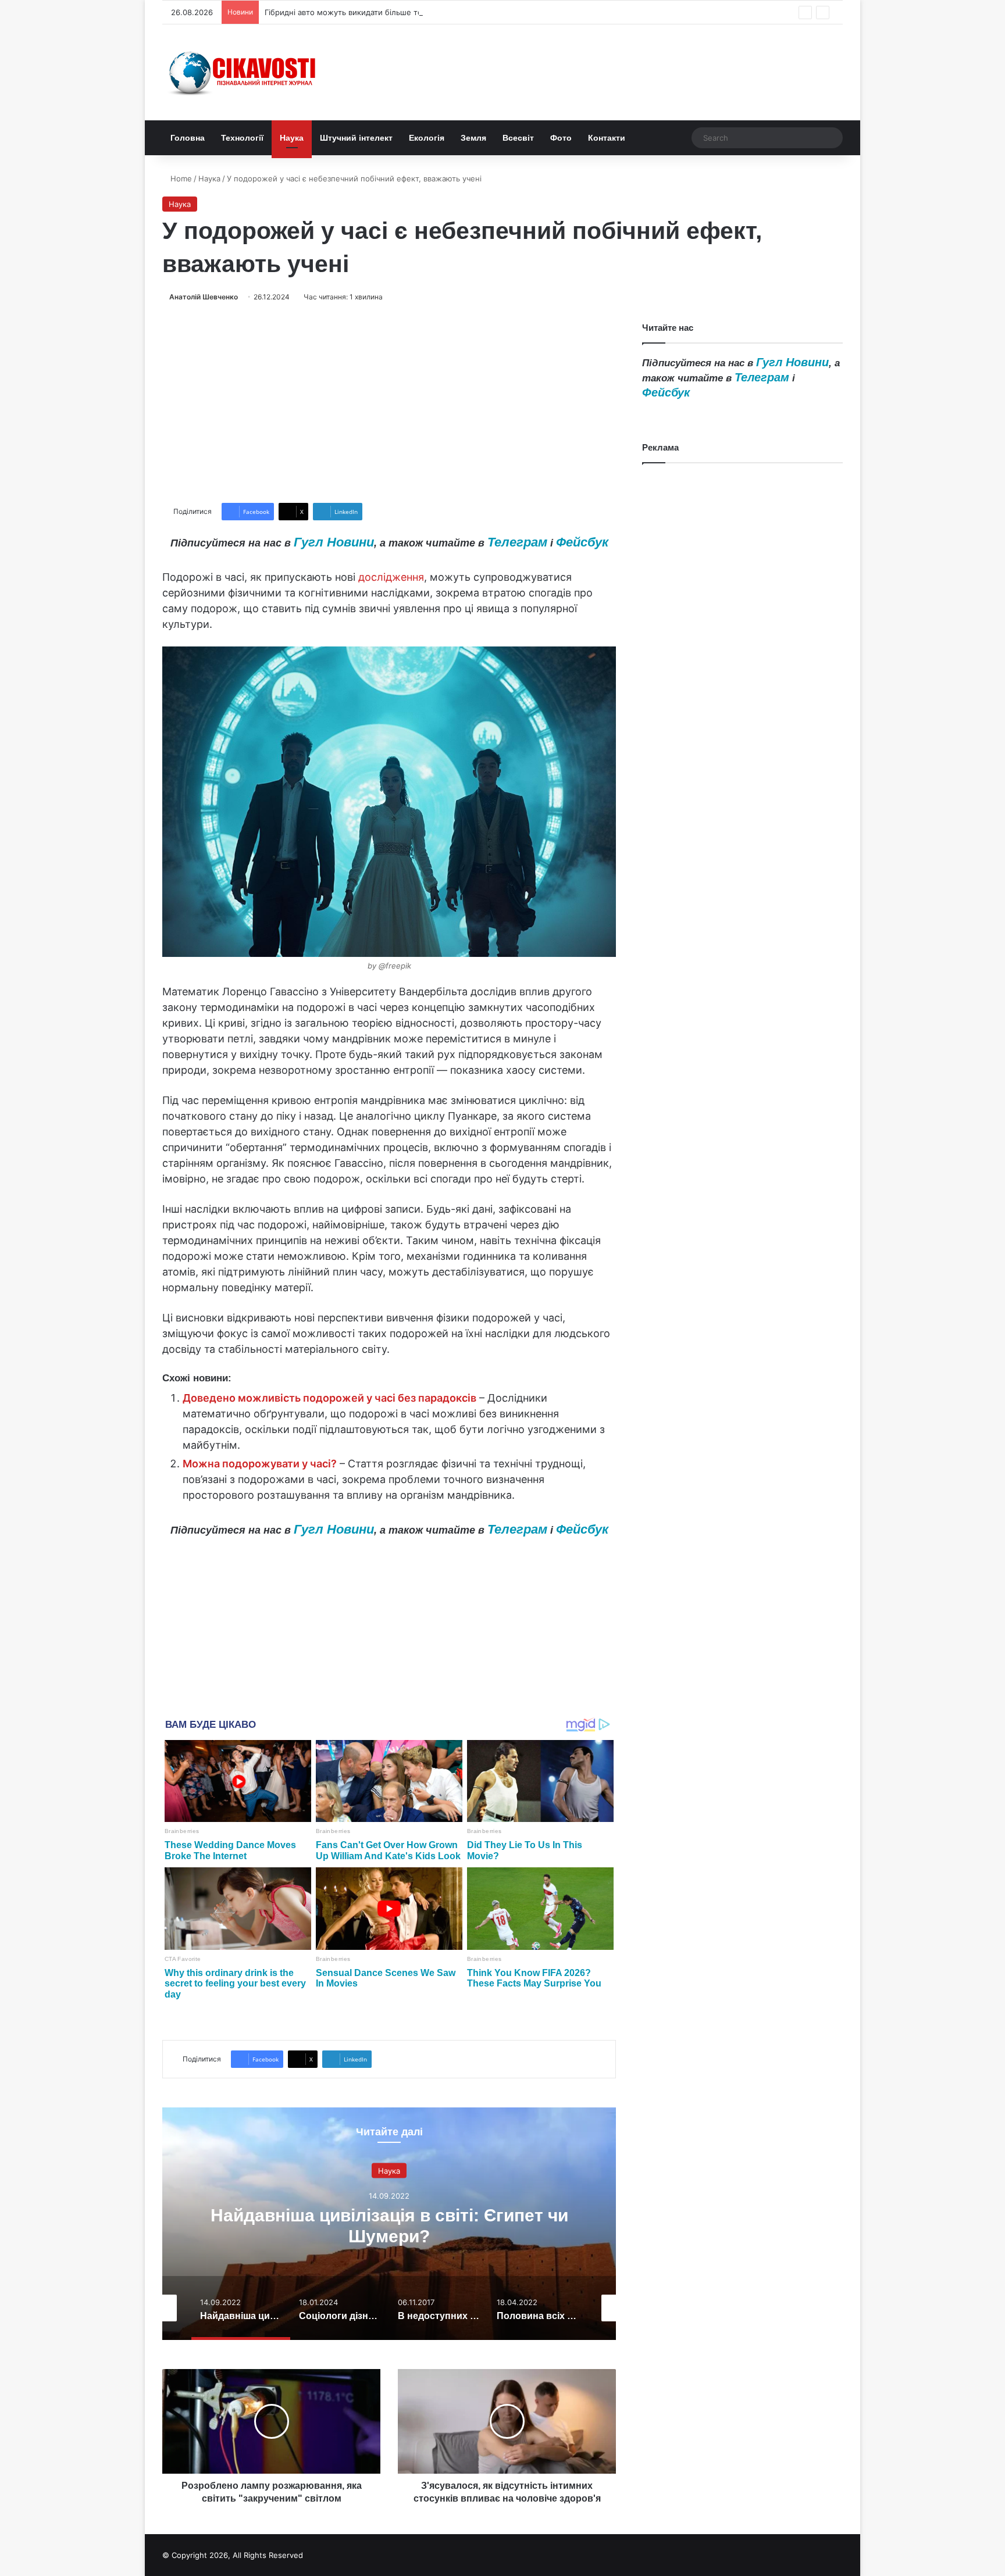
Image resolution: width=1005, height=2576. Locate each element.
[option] (389, 2224)
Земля (473, 138)
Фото (561, 138)
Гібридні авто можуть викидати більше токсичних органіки (376, 12)
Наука (292, 138)
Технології (242, 138)
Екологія (427, 138)
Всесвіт (518, 138)
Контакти (607, 138)
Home (180, 178)
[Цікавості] (244, 72)
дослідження (391, 577)
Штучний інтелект (356, 138)
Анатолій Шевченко (204, 297)
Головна (188, 138)
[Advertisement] (389, 403)
